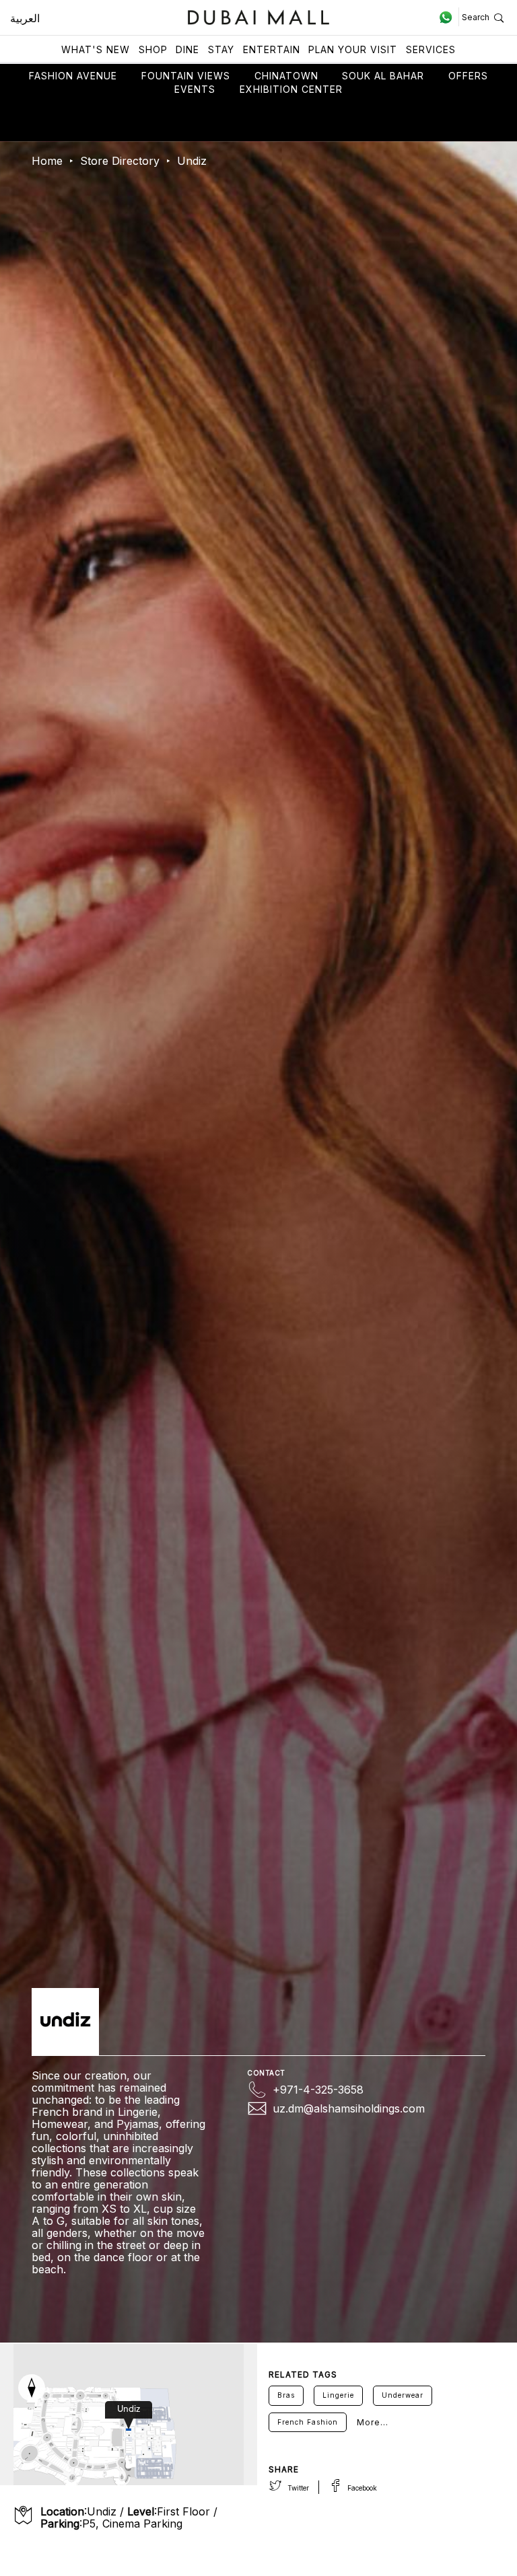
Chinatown (286, 76)
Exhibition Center (291, 89)
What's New (96, 49)
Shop (153, 49)
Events (195, 89)
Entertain (272, 49)
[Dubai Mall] (259, 16)
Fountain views (186, 76)
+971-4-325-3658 (318, 2090)
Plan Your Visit (353, 49)
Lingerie (338, 2395)
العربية (25, 18)
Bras (286, 2395)
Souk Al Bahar (383, 76)
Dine (187, 49)
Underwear (403, 2395)
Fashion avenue (73, 76)
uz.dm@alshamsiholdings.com (349, 2108)
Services (431, 49)
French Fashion (308, 2422)
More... (373, 2422)
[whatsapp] (449, 17)
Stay (221, 49)
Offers (468, 76)
